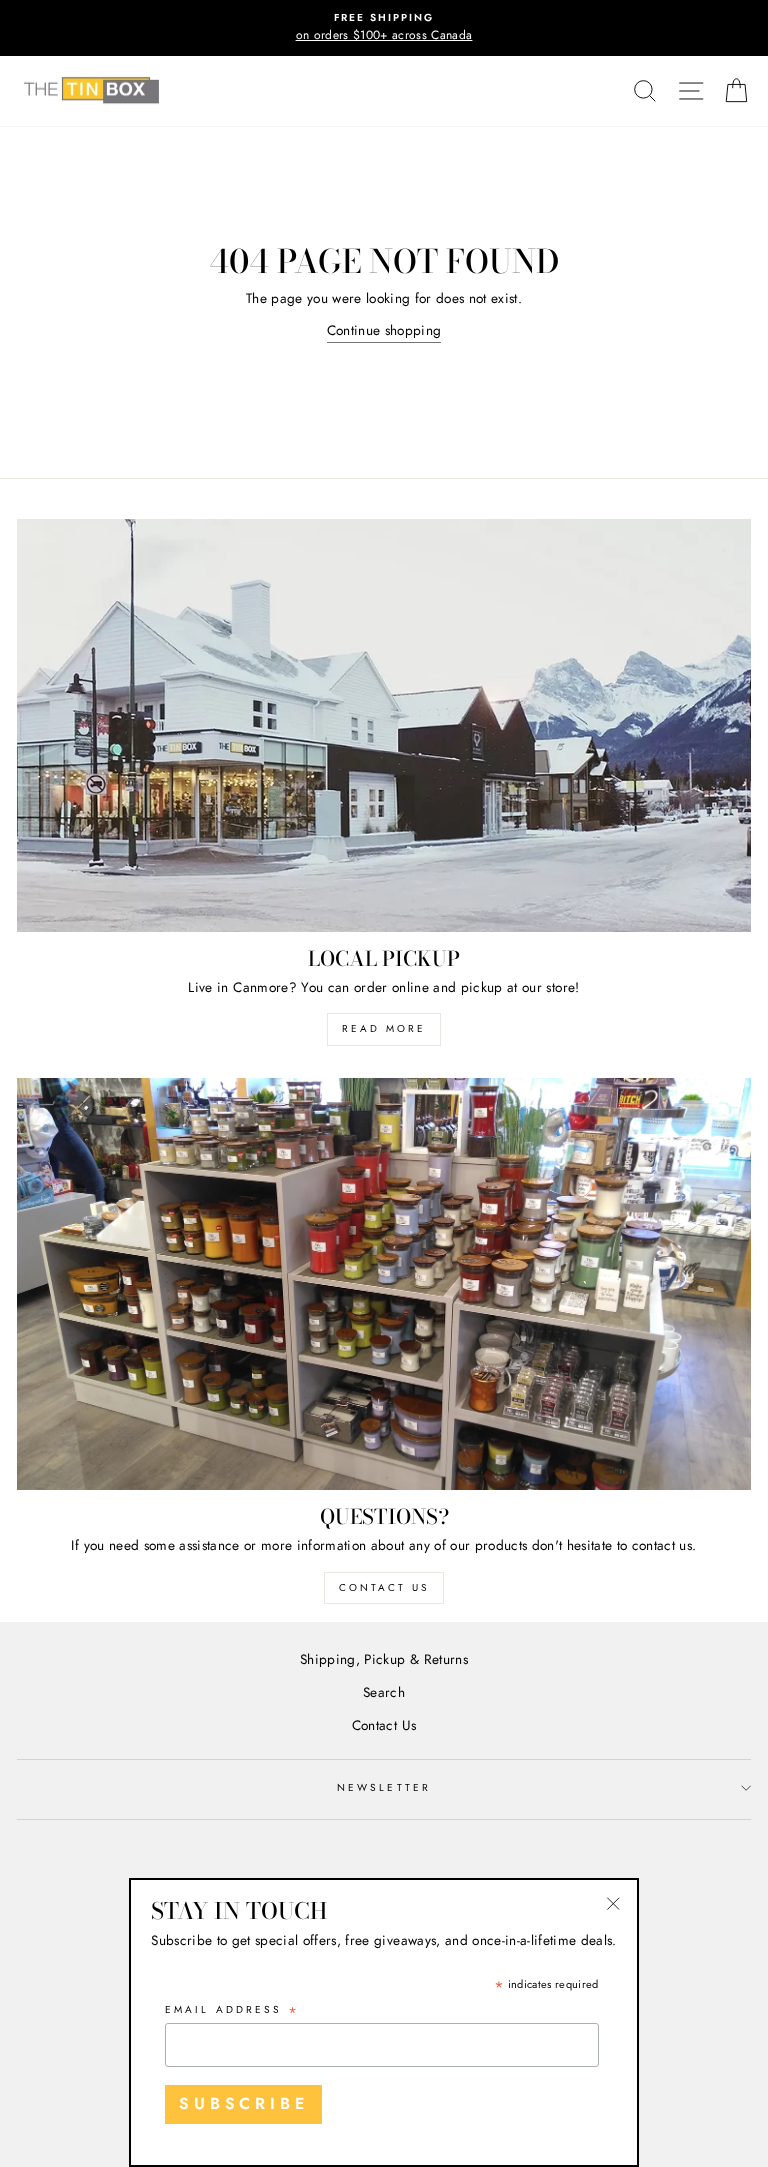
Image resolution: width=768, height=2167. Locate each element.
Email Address (232, 2011)
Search (384, 1692)
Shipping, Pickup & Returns (384, 1659)
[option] (384, 28)
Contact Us (384, 1587)
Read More (384, 1028)
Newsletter (384, 1787)
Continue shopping (384, 330)
